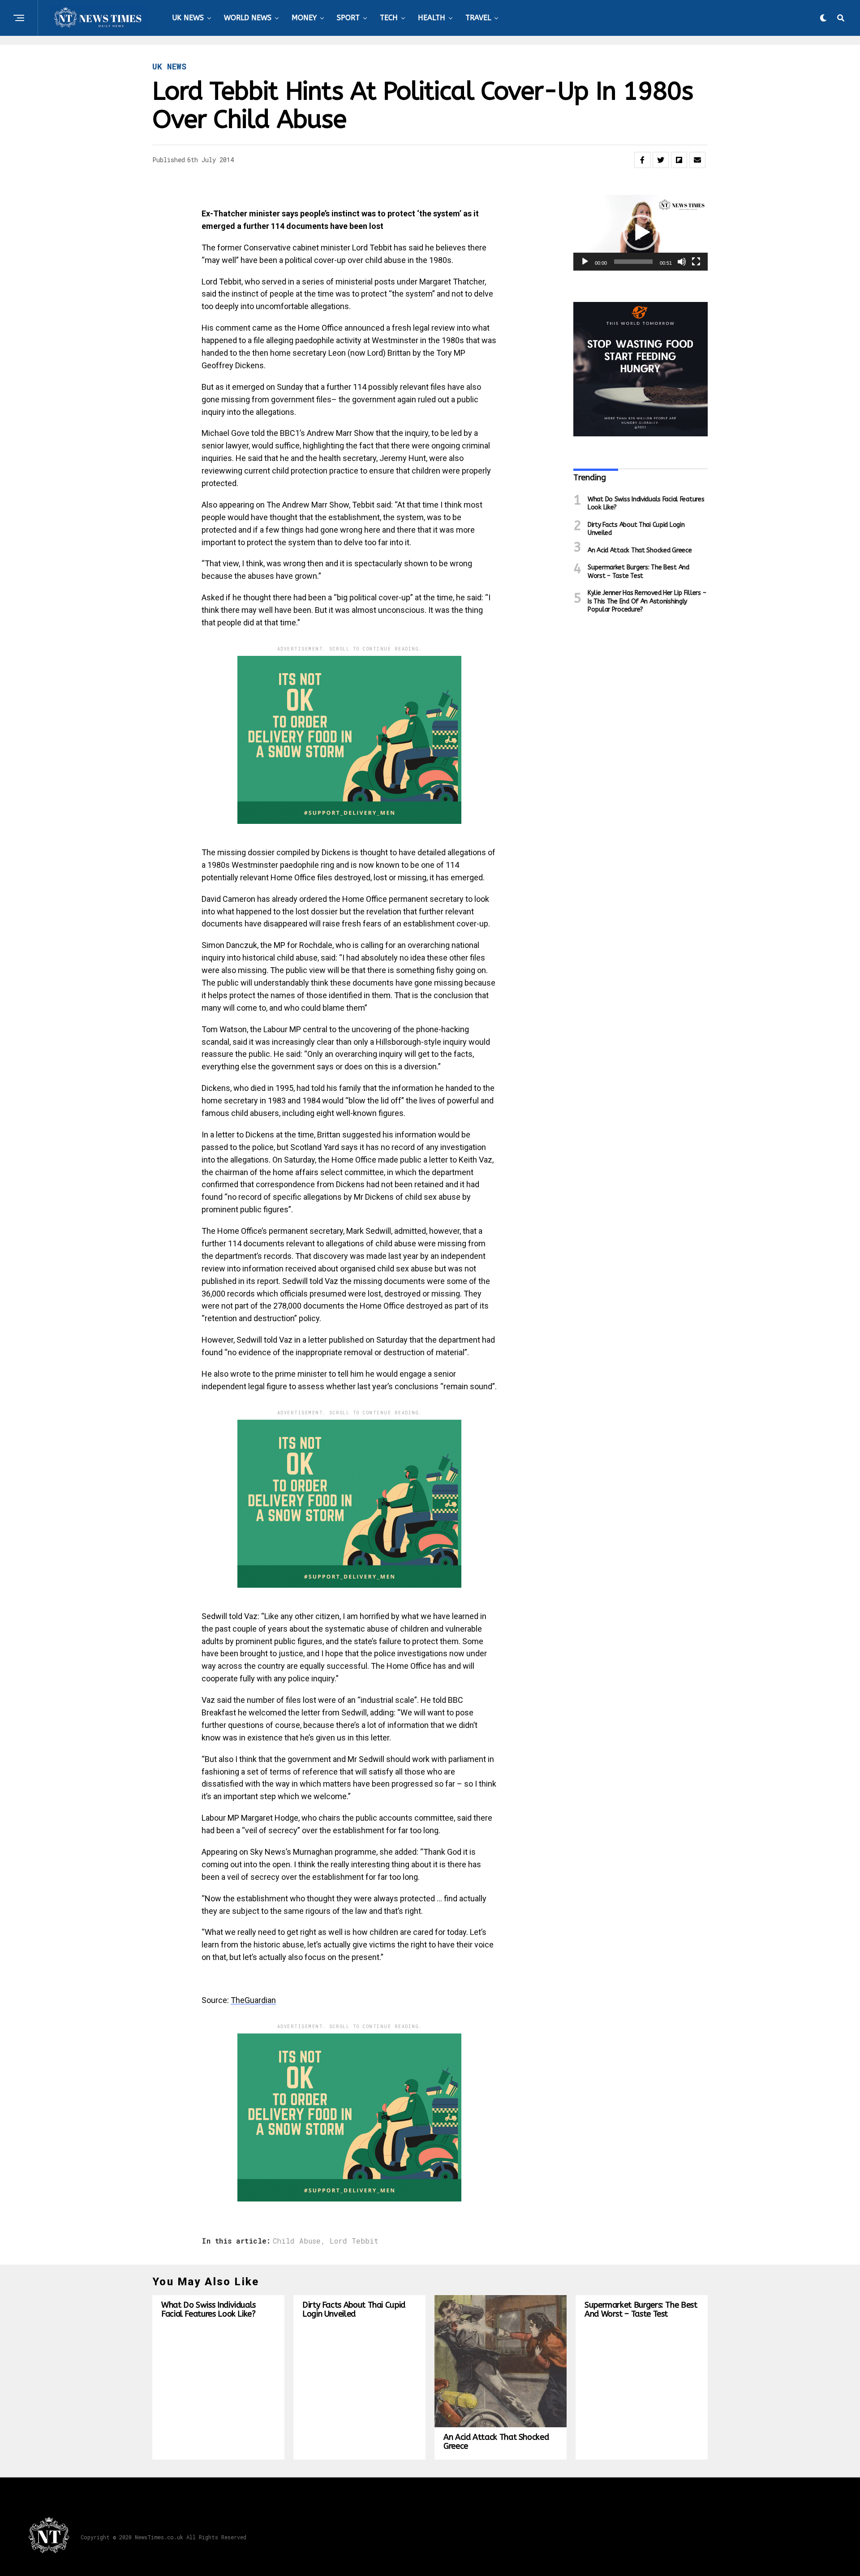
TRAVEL (478, 18)
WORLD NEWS (248, 18)
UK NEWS (188, 18)
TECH (389, 18)
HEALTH (432, 18)
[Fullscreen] (696, 262)
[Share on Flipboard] (679, 160)
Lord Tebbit (354, 2241)
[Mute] (682, 262)
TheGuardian (253, 2000)
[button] (641, 233)
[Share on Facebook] (642, 160)
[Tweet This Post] (661, 160)
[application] (641, 233)
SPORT (348, 18)
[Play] (585, 262)
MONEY (304, 18)
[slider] (633, 262)
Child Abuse (297, 2241)
